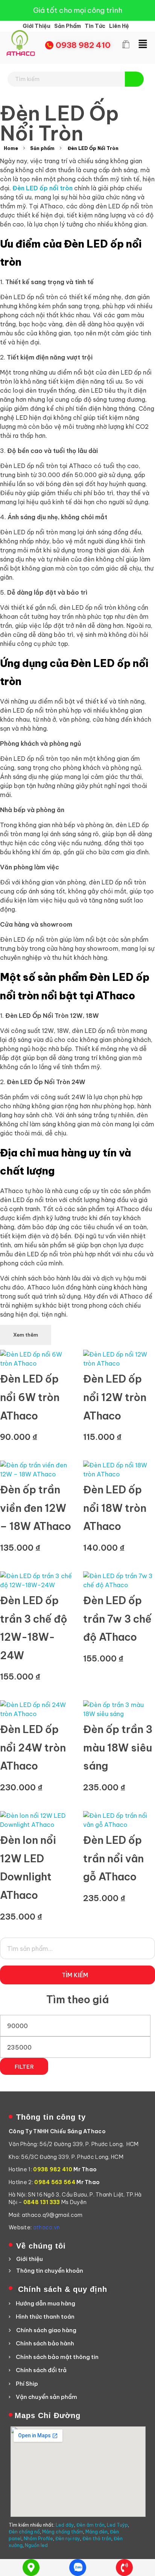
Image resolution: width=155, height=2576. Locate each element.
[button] (143, 44)
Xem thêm (26, 1335)
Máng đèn (96, 2532)
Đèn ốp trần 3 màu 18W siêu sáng (118, 1748)
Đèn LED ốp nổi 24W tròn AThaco (33, 1748)
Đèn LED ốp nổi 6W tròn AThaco (30, 1397)
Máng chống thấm (63, 2532)
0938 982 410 (83, 45)
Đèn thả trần (97, 2539)
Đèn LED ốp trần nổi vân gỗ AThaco (113, 1858)
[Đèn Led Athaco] (21, 43)
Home (11, 148)
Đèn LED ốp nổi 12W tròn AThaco (115, 1397)
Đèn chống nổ (24, 2532)
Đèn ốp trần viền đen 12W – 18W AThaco (36, 1508)
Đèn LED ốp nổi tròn (43, 188)
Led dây (65, 2525)
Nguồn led (36, 2545)
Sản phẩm (42, 148)
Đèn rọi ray (68, 2539)
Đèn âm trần (90, 2525)
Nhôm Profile (38, 2539)
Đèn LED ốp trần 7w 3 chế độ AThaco (117, 1619)
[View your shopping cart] (126, 45)
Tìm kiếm (75, 1975)
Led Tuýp (117, 2525)
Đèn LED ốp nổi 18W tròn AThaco (115, 1508)
